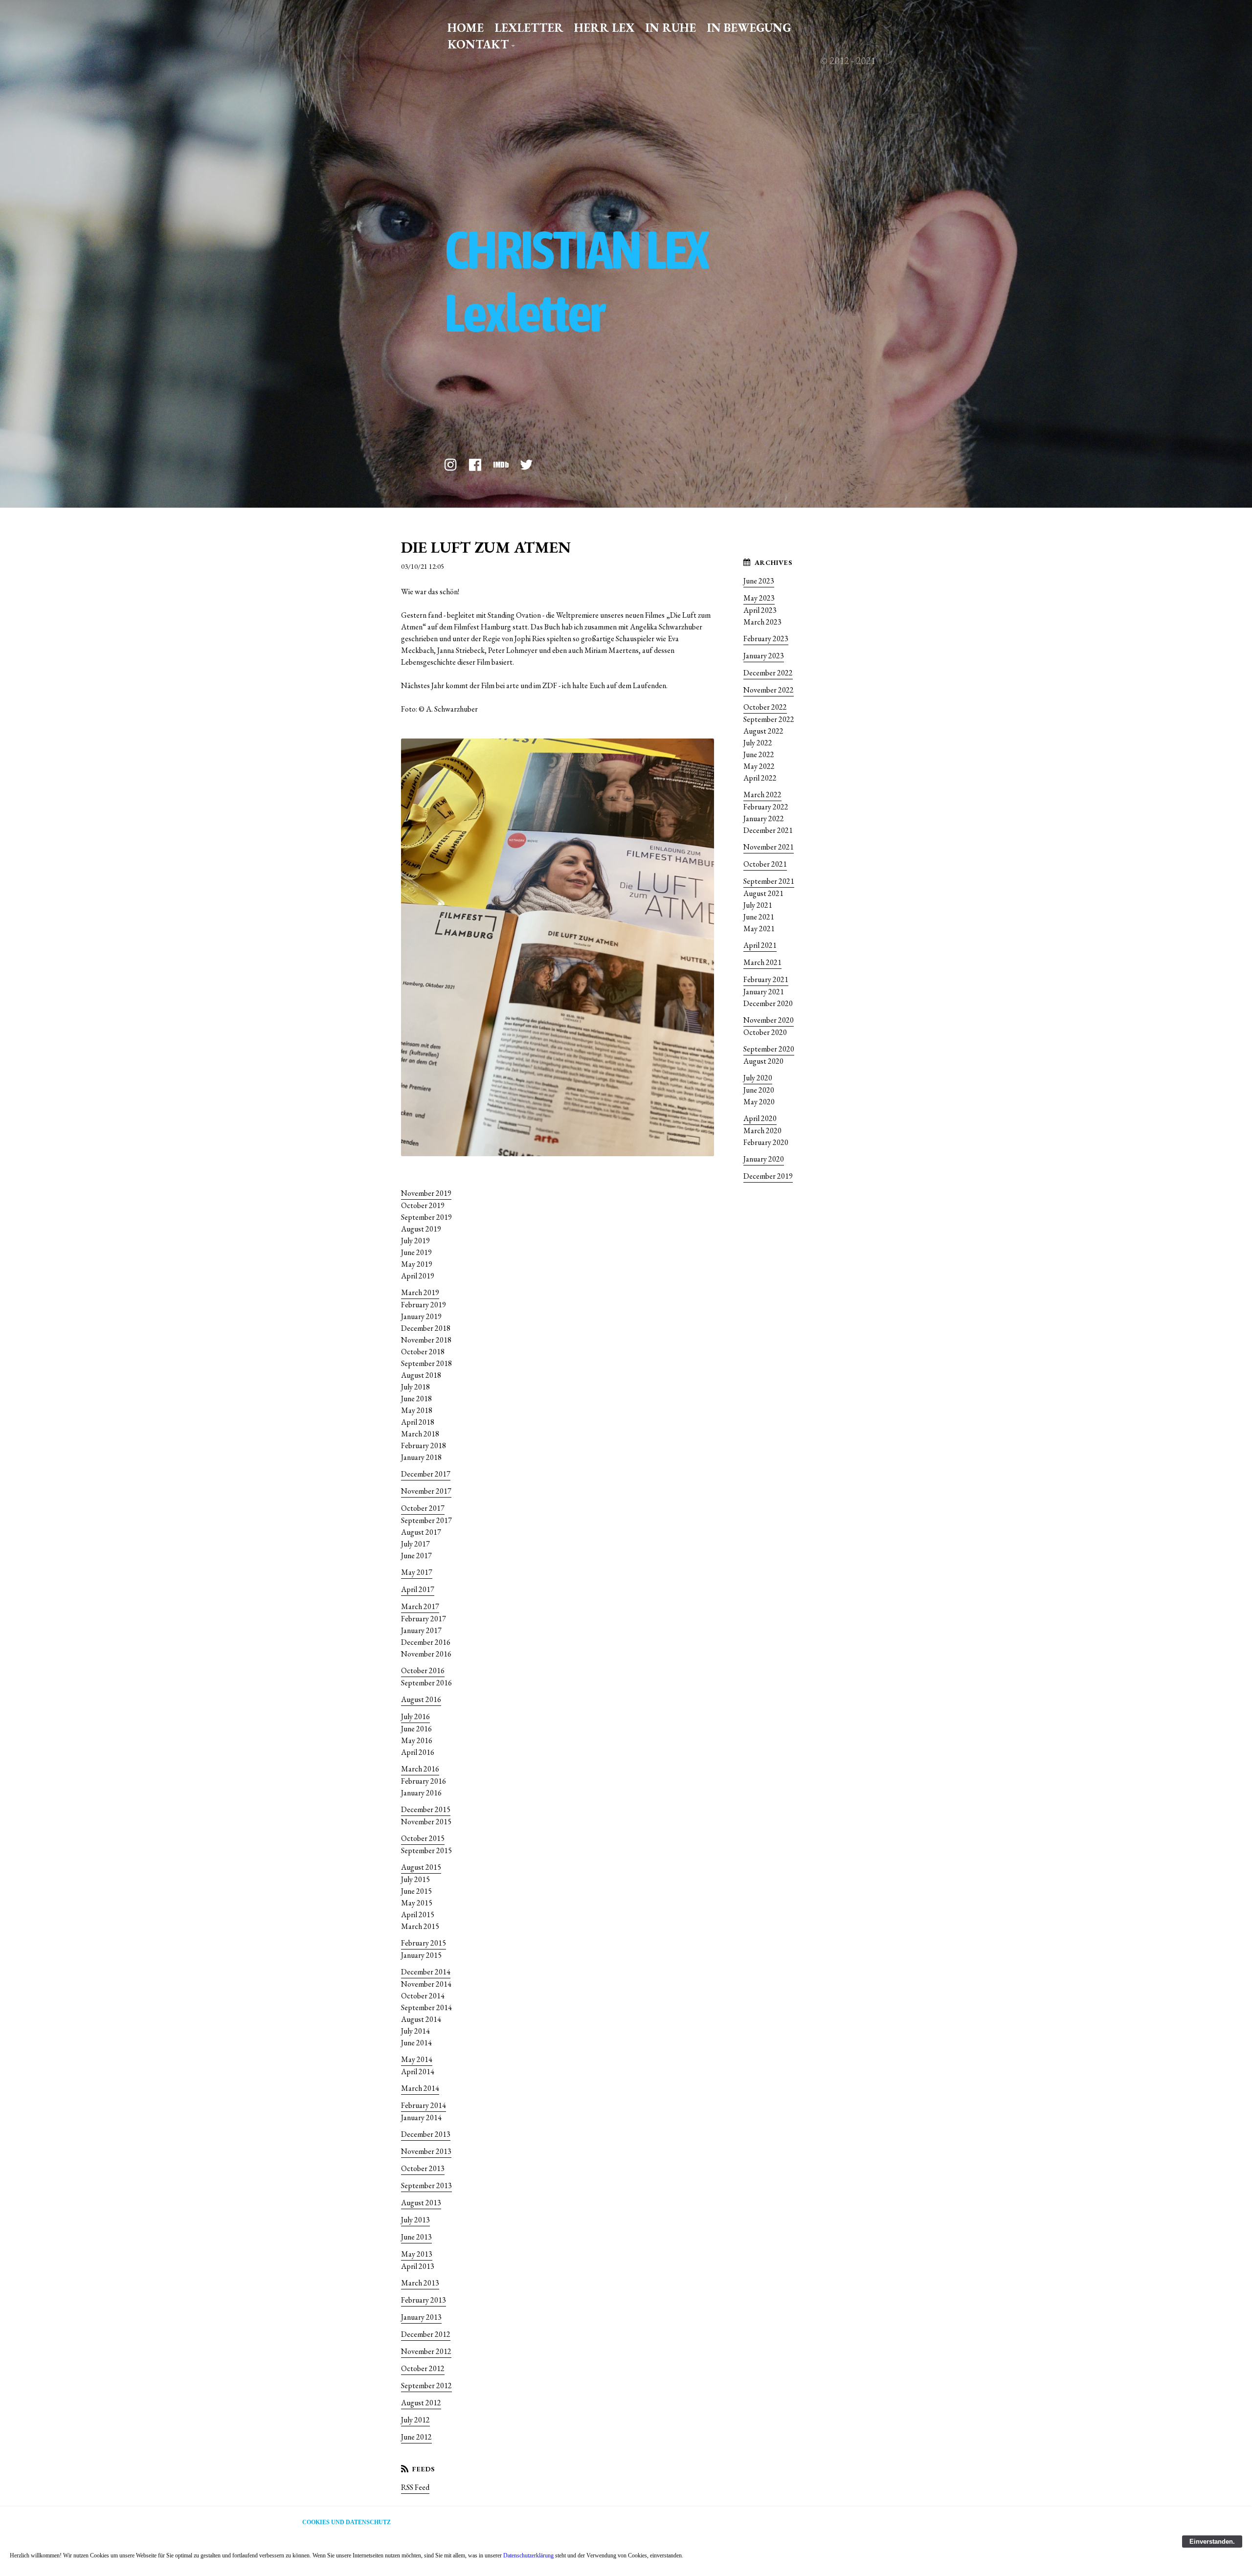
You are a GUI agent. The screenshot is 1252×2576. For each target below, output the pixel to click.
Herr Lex (604, 28)
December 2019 (768, 1176)
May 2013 (417, 2254)
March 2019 (420, 1292)
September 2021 (769, 881)
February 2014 (424, 2105)
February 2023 (766, 638)
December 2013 (426, 2134)
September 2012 (426, 2386)
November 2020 (769, 1020)
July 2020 (758, 1078)
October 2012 (423, 2368)
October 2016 (423, 1670)
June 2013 (416, 2237)
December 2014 (426, 1972)
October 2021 (765, 864)
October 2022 (765, 707)
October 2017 (423, 1508)
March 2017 (420, 1606)
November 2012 (426, 2351)
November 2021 (769, 847)
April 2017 (418, 1589)
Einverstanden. (1212, 2542)
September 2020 (769, 1049)
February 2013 (424, 2300)
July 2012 (415, 2420)
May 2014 (417, 2059)
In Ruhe (671, 28)
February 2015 (424, 1943)
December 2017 (426, 1474)
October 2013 (423, 2168)
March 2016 (420, 1769)
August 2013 (421, 2203)
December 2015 (426, 1809)
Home (466, 28)
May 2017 (417, 1572)
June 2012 (416, 2437)
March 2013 (420, 2283)
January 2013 (421, 2317)
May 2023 (759, 598)
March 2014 (420, 2088)
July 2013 (415, 2220)
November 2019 (426, 1193)
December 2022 (768, 673)
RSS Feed (415, 2487)
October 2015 (423, 1838)
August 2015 (421, 1867)
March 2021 (762, 962)
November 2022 (769, 690)
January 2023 (764, 656)
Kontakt (478, 44)
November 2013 (426, 2151)
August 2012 (421, 2403)
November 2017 (426, 1491)
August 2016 (421, 1699)
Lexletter (529, 28)
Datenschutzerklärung (528, 2555)
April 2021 (760, 945)
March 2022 (762, 795)
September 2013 (426, 2185)
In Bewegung (749, 28)
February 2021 (766, 979)
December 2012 (426, 2334)
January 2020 (764, 1159)
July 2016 (415, 1716)
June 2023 (759, 581)
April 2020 (760, 1118)
